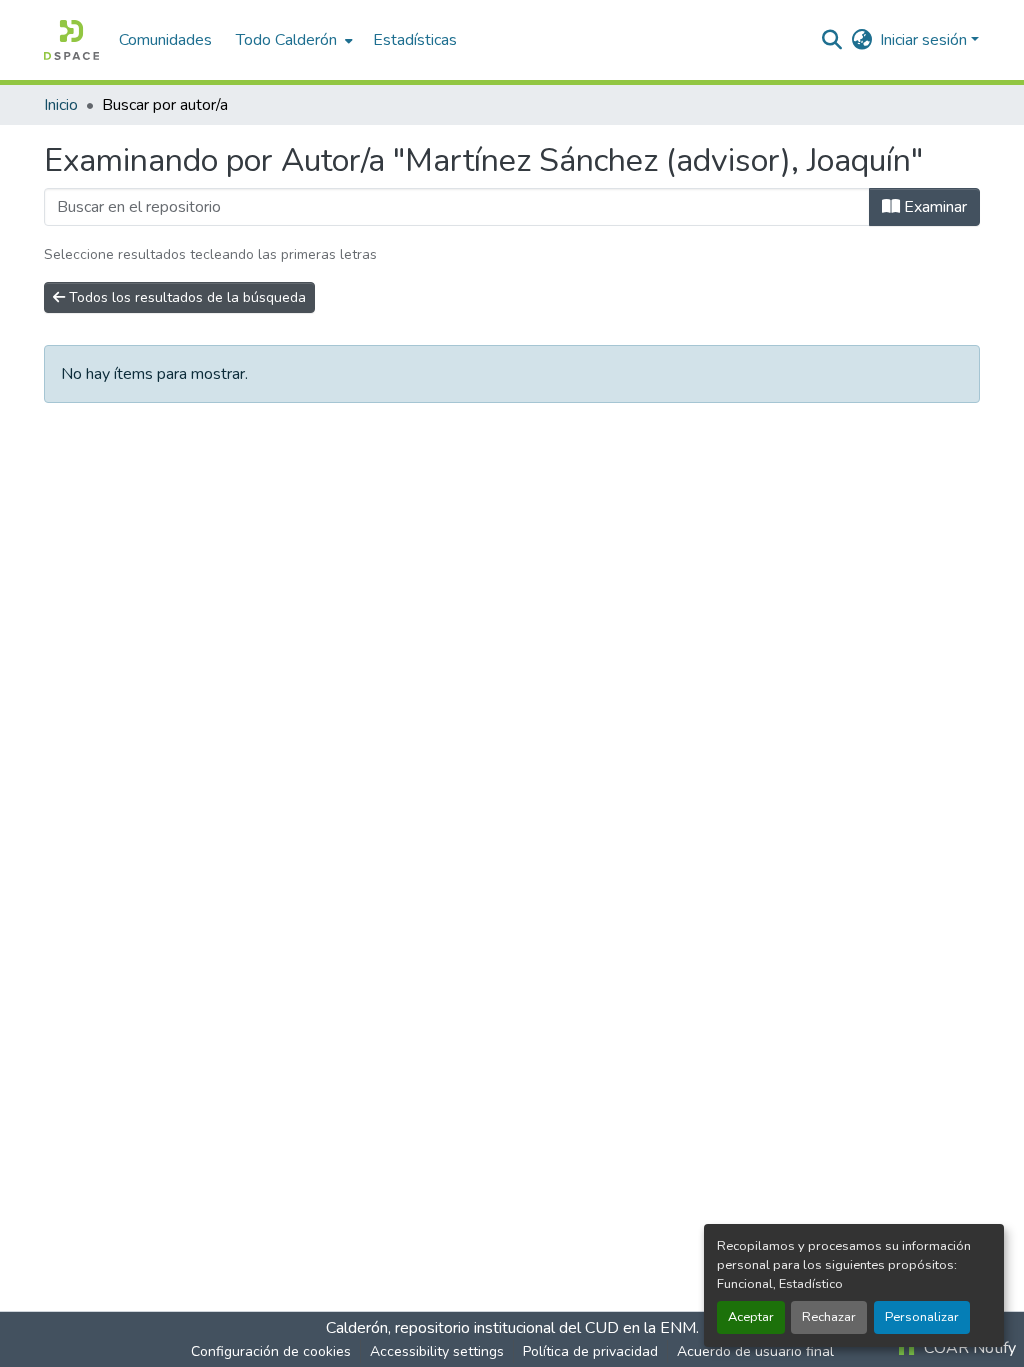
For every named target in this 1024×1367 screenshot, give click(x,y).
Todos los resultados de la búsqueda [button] (185, 297)
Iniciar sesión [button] (925, 40)
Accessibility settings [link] (437, 1351)
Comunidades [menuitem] (165, 40)
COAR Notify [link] (968, 1348)
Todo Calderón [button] (286, 40)
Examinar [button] (933, 207)
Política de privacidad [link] (590, 1351)
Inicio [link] (61, 105)
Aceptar (751, 1317)
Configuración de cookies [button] (271, 1351)
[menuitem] (292, 40)
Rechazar (829, 1317)
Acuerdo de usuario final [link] (755, 1351)
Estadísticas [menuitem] (415, 40)
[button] (71, 40)
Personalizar (922, 1317)
